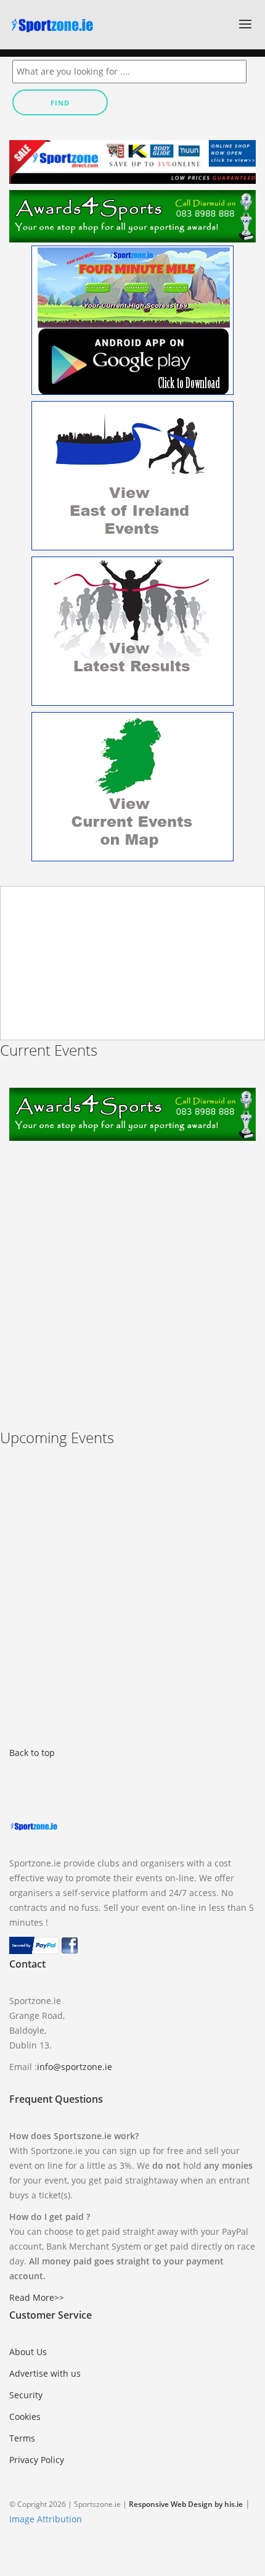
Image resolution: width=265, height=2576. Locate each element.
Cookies (25, 2417)
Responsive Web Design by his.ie (186, 2504)
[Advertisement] (132, 1274)
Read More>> (37, 2297)
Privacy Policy (37, 2460)
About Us (28, 2352)
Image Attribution (46, 2519)
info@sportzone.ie (75, 2067)
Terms (22, 2438)
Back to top (32, 1753)
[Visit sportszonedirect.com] (132, 161)
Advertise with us (45, 2373)
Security (26, 2395)
